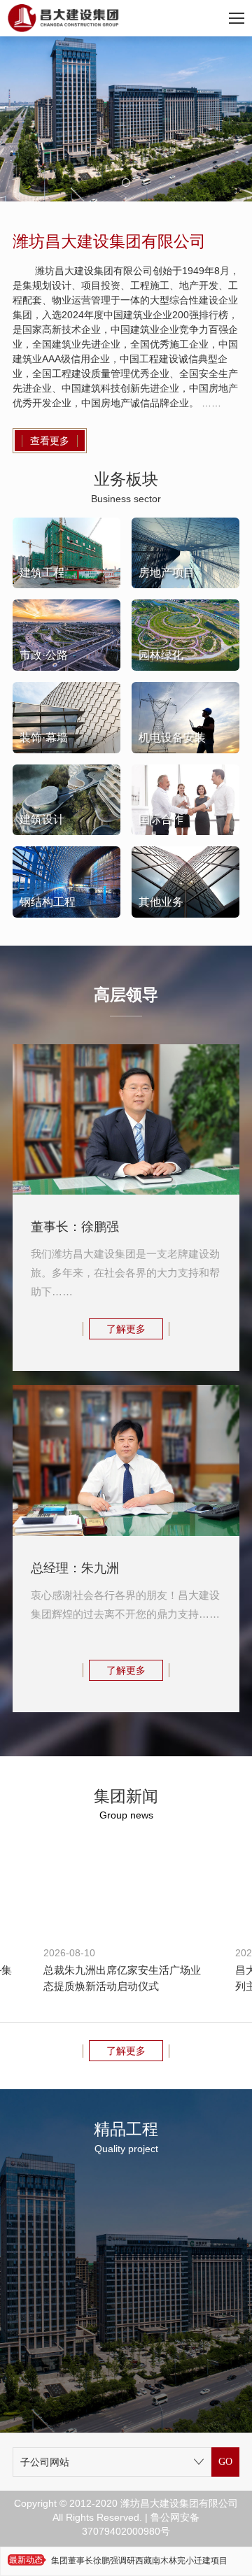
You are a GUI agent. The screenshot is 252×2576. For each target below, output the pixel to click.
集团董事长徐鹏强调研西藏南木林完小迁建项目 (139, 2561)
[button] (126, 183)
